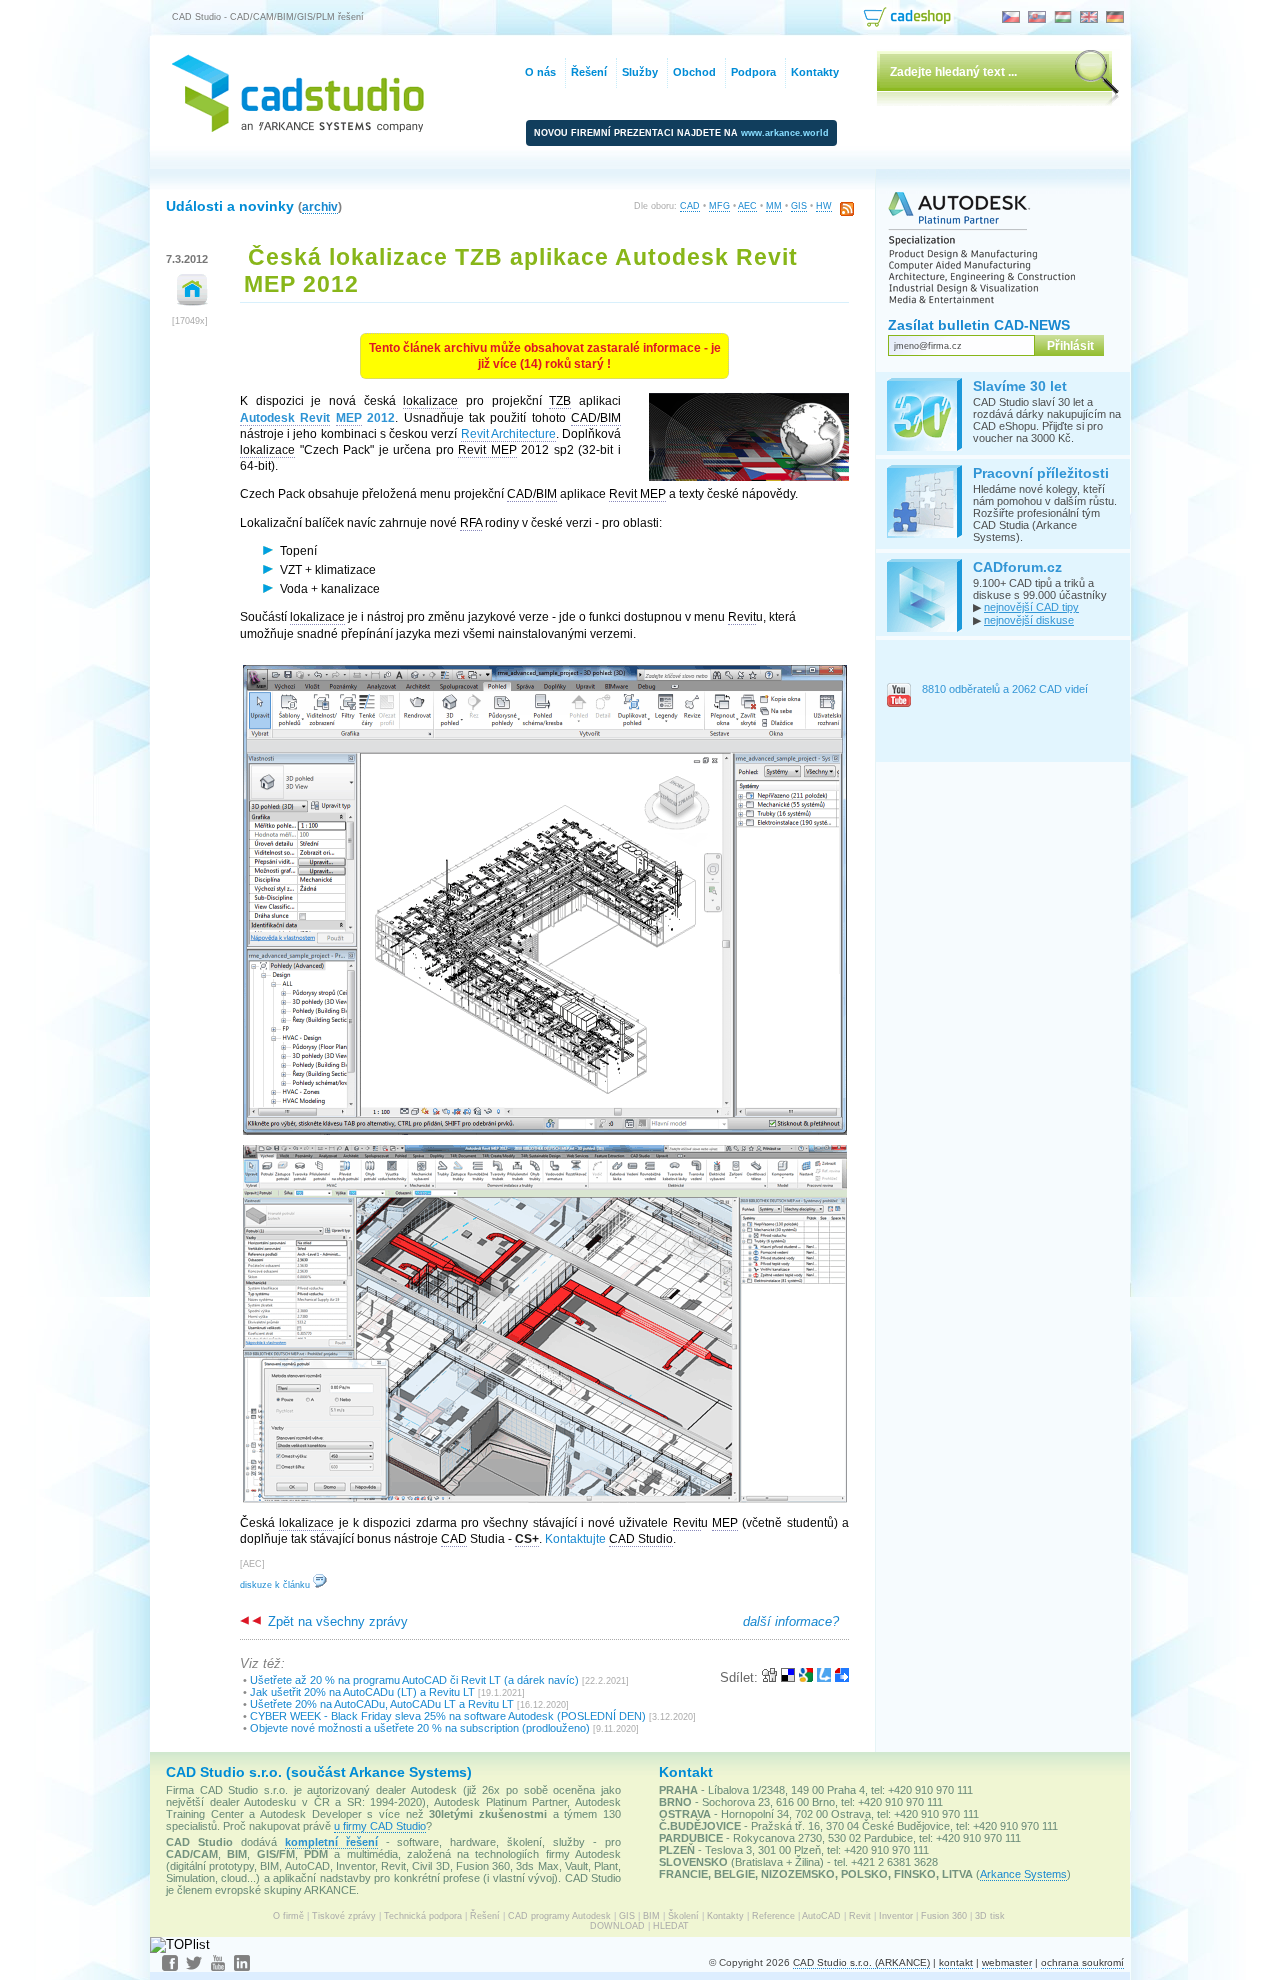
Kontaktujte (575, 1539)
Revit (860, 1916)
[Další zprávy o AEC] (192, 301)
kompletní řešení (331, 1842)
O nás (540, 72)
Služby (640, 72)
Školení (683, 1916)
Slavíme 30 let (1020, 386)
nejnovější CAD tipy (1031, 607)
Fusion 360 (944, 1916)
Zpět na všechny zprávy (336, 1621)
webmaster (1007, 1962)
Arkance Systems (1023, 1874)
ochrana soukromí (1082, 1962)
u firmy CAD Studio (380, 1826)
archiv (320, 206)
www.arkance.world (785, 133)
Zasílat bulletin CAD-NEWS (979, 325)
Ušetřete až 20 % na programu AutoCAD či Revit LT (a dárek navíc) (414, 1680)
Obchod (694, 72)
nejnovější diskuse (1029, 620)
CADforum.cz (1017, 567)
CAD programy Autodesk (559, 1916)
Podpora (753, 72)
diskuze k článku (276, 1585)
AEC (747, 206)
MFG (719, 206)
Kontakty (725, 1916)
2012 (317, 418)
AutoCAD (821, 1916)
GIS (799, 206)
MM (774, 206)
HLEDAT (671, 1926)
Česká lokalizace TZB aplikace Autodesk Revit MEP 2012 (521, 270)
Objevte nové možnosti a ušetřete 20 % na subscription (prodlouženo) (420, 1728)
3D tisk (990, 1916)
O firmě (288, 1916)
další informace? (791, 1621)
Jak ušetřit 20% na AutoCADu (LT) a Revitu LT (362, 1692)
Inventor (896, 1916)
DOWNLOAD (617, 1926)
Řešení (485, 1916)
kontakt (956, 1962)
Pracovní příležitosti (1041, 473)
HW (824, 206)
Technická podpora (423, 1916)
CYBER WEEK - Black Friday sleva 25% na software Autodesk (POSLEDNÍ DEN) (448, 1716)
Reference (773, 1916)
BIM (651, 1916)
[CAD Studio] (298, 127)
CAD (690, 206)
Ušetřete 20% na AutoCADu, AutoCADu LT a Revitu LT (382, 1704)
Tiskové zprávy (344, 1916)
